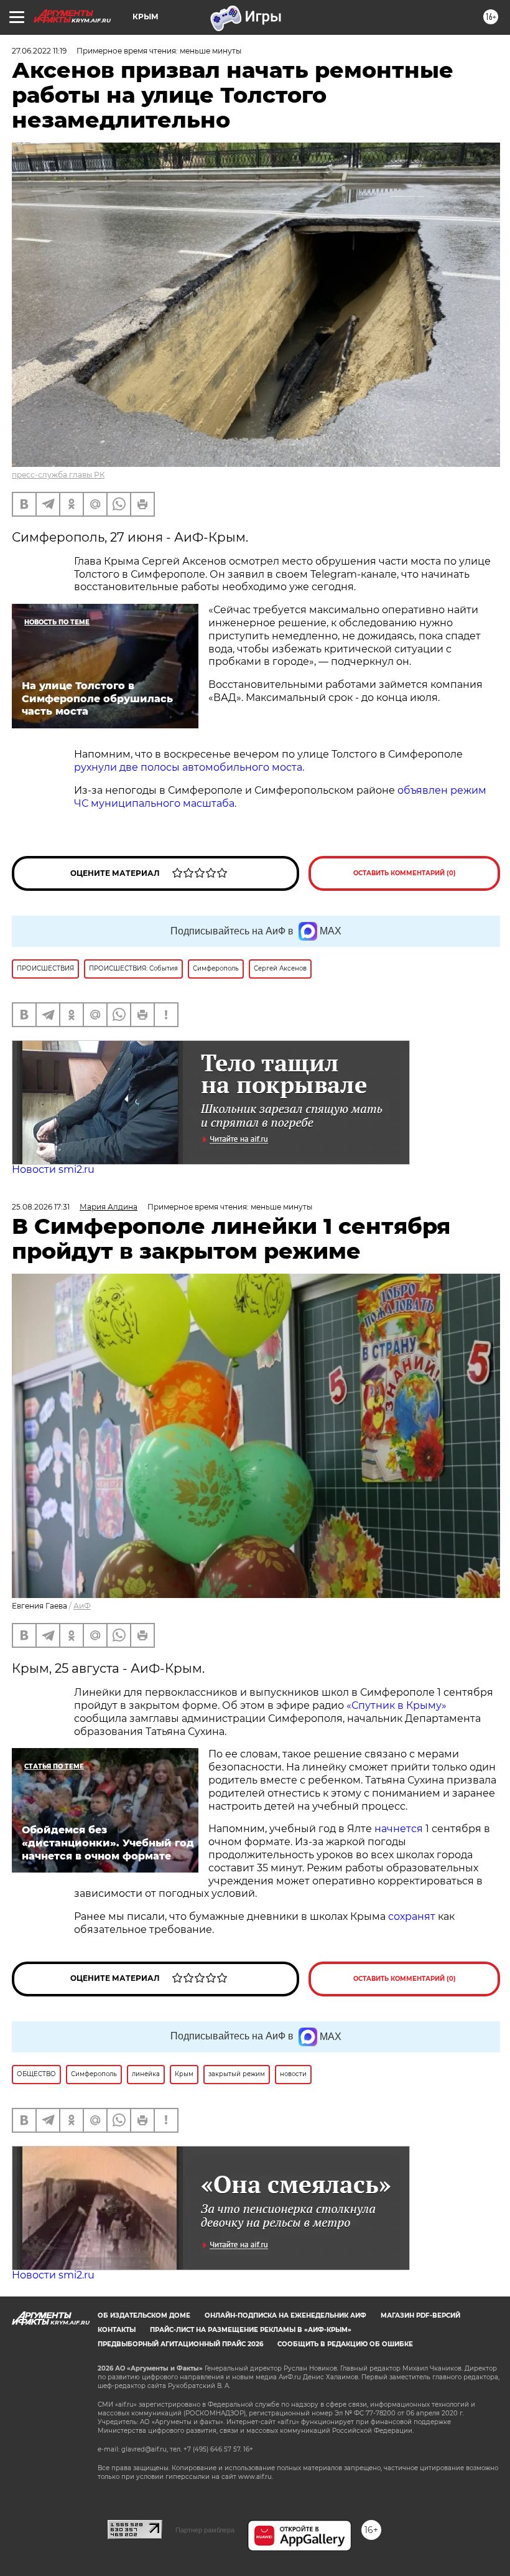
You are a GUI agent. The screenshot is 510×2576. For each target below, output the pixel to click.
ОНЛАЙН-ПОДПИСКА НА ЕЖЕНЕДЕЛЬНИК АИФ (285, 2315)
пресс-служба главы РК (58, 475)
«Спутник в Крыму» (396, 1705)
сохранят (412, 1916)
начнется (399, 1829)
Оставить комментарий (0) (405, 873)
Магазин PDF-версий (420, 2315)
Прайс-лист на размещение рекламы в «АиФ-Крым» (251, 2330)
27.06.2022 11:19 (39, 51)
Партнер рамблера (205, 2530)
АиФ (82, 1606)
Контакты (117, 2330)
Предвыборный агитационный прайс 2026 (180, 2344)
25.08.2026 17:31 (41, 1207)
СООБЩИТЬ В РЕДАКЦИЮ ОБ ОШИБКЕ (345, 2344)
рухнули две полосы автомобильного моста (188, 767)
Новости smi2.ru (53, 1169)
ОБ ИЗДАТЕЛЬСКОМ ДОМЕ (144, 2315)
